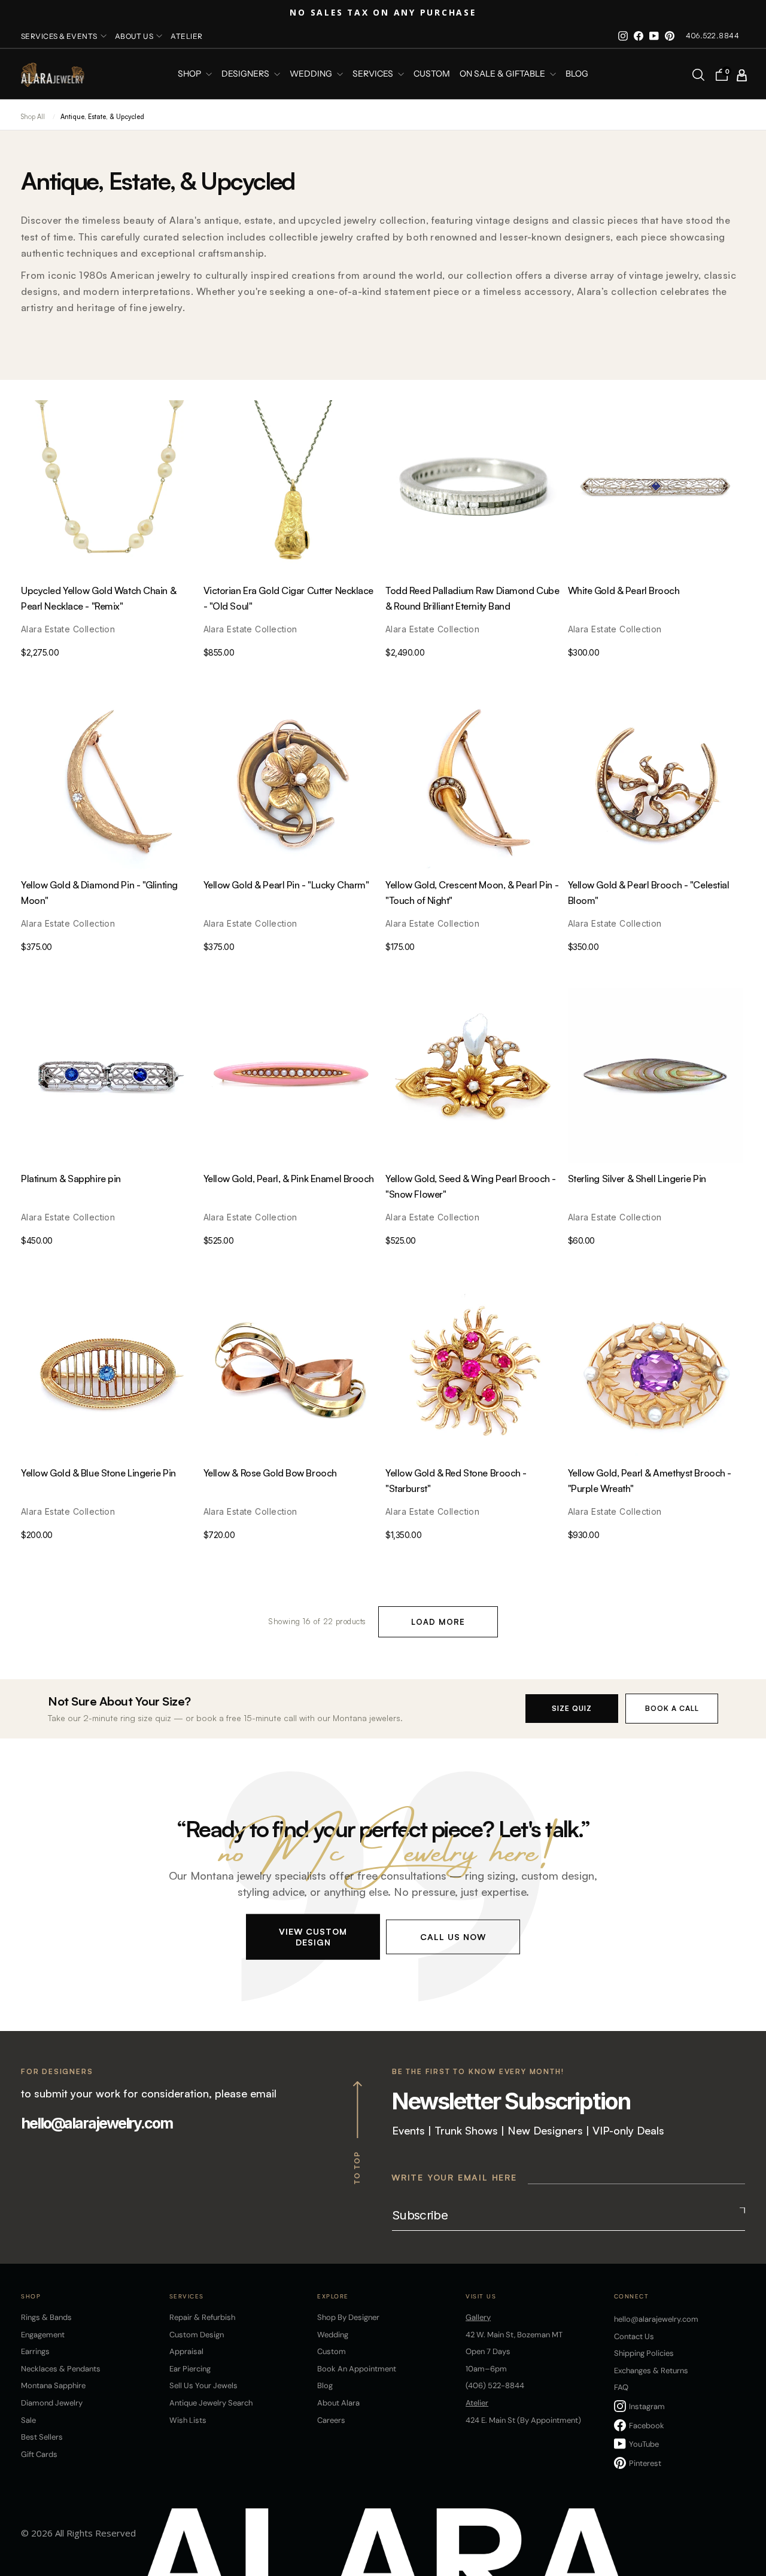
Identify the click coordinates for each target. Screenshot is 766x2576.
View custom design (313, 1937)
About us (134, 36)
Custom (332, 2351)
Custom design (197, 2335)
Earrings (35, 2351)
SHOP (190, 74)
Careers (331, 2420)
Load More (438, 1622)
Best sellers (42, 2437)
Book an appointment (357, 2369)
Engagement (43, 2335)
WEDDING (312, 74)
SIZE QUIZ (572, 1708)
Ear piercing (190, 2369)
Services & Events (59, 36)
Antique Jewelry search (211, 2403)
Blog (577, 74)
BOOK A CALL (672, 1708)
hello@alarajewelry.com (97, 2123)
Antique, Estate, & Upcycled (102, 117)
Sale (28, 2420)
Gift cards (39, 2454)
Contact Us (634, 2336)
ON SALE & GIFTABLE (503, 74)
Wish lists (188, 2420)
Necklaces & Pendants (61, 2369)
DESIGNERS (246, 74)
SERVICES (374, 74)
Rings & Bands (46, 2317)
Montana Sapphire (53, 2385)
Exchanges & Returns (651, 2371)
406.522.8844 (712, 36)
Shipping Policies (644, 2353)
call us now (453, 1937)
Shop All (33, 117)
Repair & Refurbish (202, 2317)
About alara (338, 2403)
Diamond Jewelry (52, 2403)
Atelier (186, 36)
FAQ (621, 2387)
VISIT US (481, 2296)
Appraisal (186, 2351)
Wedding (333, 2335)
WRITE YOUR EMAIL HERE (454, 2177)
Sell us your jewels (203, 2385)
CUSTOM (432, 74)
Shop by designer (348, 2317)
